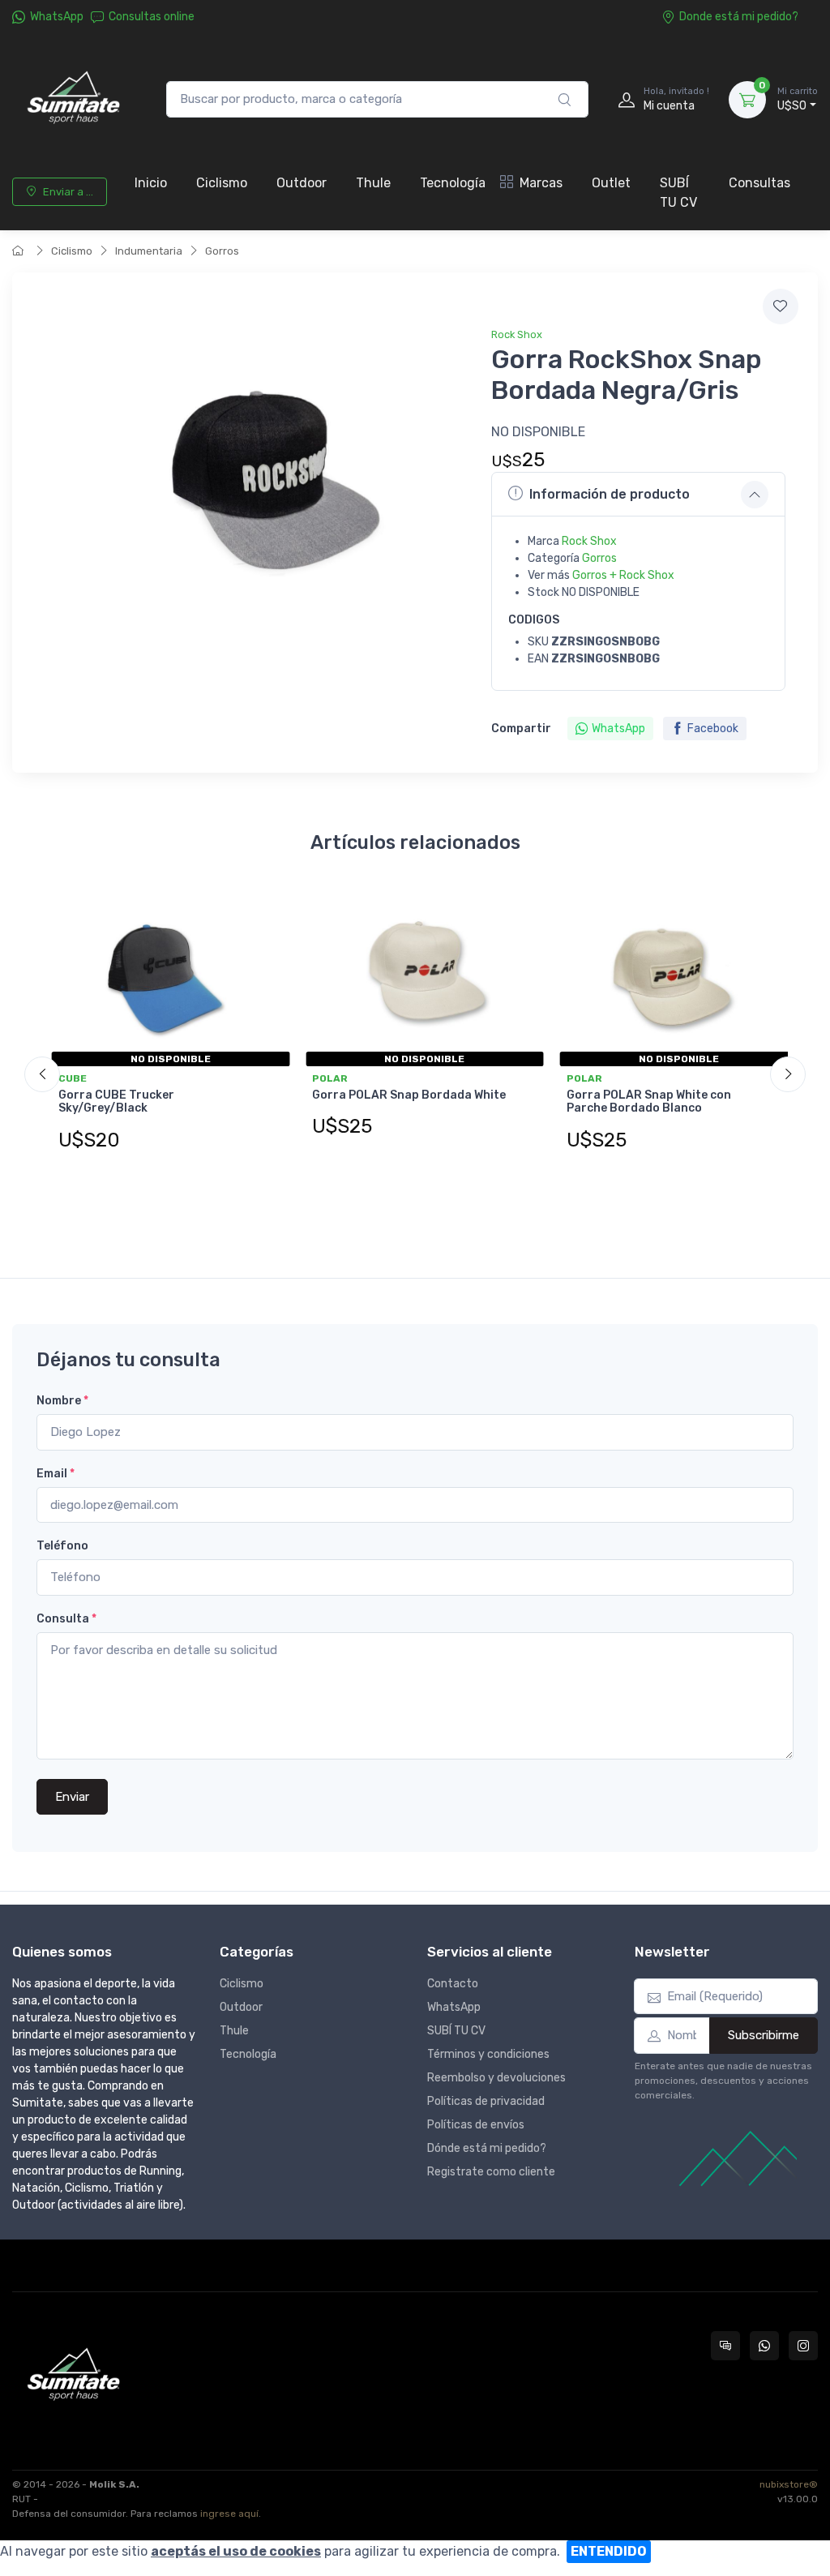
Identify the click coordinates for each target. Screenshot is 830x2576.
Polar (330, 1078)
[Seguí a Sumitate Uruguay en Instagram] (803, 2346)
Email (56, 1474)
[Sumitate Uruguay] (73, 99)
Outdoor (302, 183)
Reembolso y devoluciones (496, 2078)
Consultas (759, 183)
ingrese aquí (229, 2514)
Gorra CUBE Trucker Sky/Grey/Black (116, 1102)
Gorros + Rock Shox (623, 575)
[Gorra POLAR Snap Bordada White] (415, 973)
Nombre (62, 1401)
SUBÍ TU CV (678, 193)
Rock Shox (517, 334)
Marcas (541, 183)
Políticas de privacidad (486, 2101)
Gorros (222, 251)
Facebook (713, 729)
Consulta (66, 1619)
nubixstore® (789, 2484)
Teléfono (62, 1546)
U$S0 (798, 99)
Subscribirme (764, 2035)
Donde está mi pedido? (739, 17)
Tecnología (453, 183)
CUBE (73, 1078)
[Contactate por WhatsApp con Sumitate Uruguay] (764, 2346)
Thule (373, 183)
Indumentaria (149, 251)
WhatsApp (57, 17)
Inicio (151, 183)
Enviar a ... (68, 192)
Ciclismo (222, 183)
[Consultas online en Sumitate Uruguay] (725, 2346)
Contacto (453, 1984)
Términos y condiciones (488, 2054)
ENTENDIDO (609, 2551)
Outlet (611, 183)
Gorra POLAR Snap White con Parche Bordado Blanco (649, 1102)
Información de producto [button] (610, 494)
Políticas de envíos (476, 2125)
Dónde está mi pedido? (487, 2148)
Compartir (521, 729)
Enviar (72, 1797)
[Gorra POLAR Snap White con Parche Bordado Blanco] (669, 973)
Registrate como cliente (491, 2172)
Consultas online (152, 17)
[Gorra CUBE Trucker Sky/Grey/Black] (161, 973)
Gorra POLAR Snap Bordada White (409, 1095)
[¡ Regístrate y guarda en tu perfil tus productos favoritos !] (781, 306)
